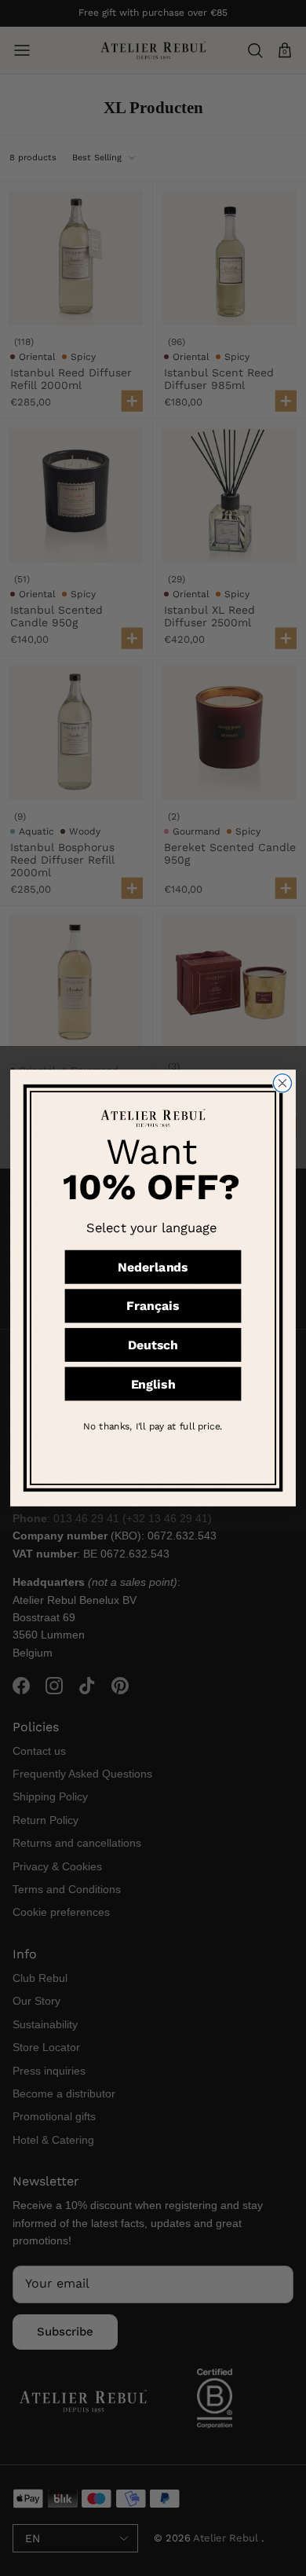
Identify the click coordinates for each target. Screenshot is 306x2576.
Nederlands (153, 1267)
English (153, 1384)
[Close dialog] (282, 1083)
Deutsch (153, 1345)
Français (153, 1306)
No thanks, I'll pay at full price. (153, 1426)
